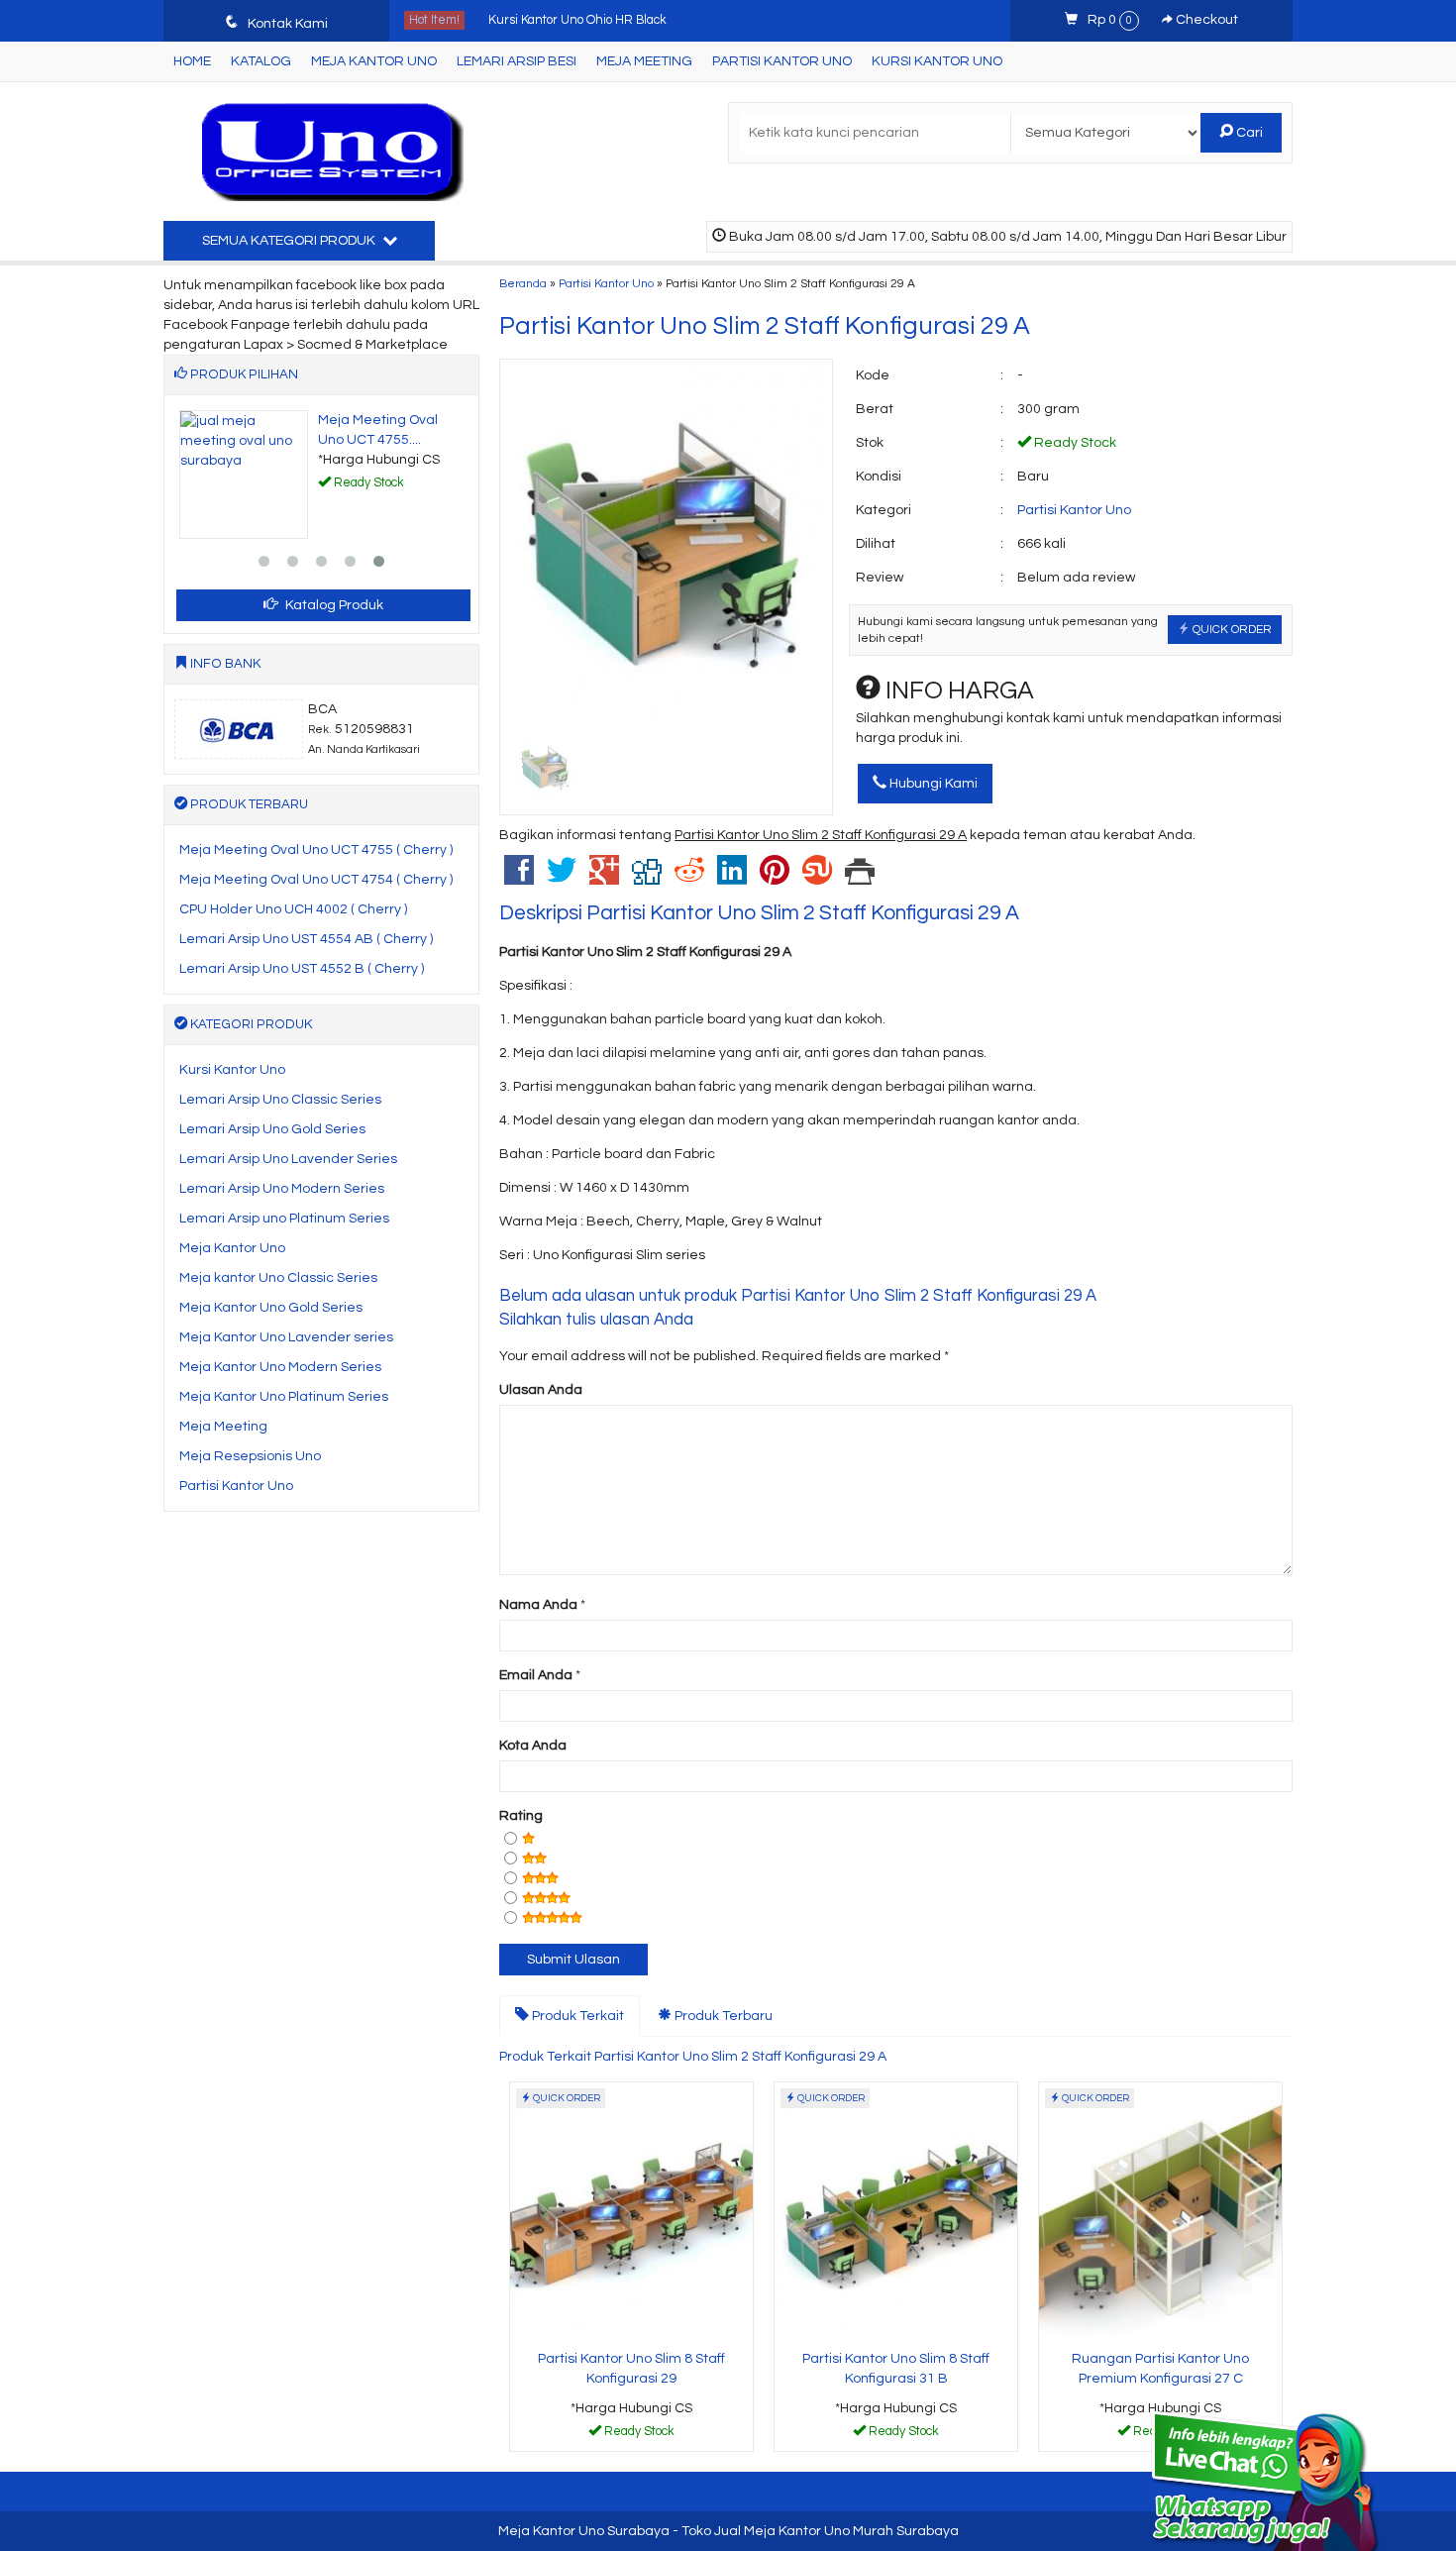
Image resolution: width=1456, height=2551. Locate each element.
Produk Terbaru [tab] (722, 2016)
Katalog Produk (333, 605)
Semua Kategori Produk (290, 241)
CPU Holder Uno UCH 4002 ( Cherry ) (293, 909)
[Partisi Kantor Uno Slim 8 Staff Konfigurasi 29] (631, 2212)
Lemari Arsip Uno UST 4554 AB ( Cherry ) (306, 939)
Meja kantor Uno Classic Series (278, 1278)
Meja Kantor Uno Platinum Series (284, 1397)
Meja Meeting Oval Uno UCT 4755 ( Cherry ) (316, 850)
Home (192, 61)
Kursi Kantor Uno (937, 61)
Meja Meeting (644, 61)
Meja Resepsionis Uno (250, 1456)
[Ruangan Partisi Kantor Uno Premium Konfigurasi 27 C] (1160, 2212)
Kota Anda (533, 1746)
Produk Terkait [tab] (576, 2016)
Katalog (261, 61)
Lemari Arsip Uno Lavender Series (288, 1159)
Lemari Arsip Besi (517, 61)
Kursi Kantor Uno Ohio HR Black (577, 16)
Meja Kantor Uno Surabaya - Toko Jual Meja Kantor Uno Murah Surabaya (728, 2531)
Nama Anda (538, 1605)
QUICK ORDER (1231, 629)
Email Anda (536, 1675)
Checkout (1205, 20)
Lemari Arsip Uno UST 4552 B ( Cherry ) (302, 969)
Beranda (523, 283)
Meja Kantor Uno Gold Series (271, 1308)
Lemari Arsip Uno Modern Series (282, 1189)
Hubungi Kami (932, 784)
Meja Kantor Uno (374, 61)
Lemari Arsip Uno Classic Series (280, 1100)
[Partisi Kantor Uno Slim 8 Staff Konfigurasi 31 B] (896, 2212)
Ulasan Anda (541, 1390)
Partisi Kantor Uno (782, 61)
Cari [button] (1248, 133)
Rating (521, 1816)
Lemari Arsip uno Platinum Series (284, 1219)
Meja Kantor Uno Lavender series (286, 1337)
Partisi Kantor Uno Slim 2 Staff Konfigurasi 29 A (765, 326)
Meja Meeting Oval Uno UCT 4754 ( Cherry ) (316, 880)
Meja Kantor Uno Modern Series (280, 1367)
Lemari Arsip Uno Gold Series (272, 1129)
